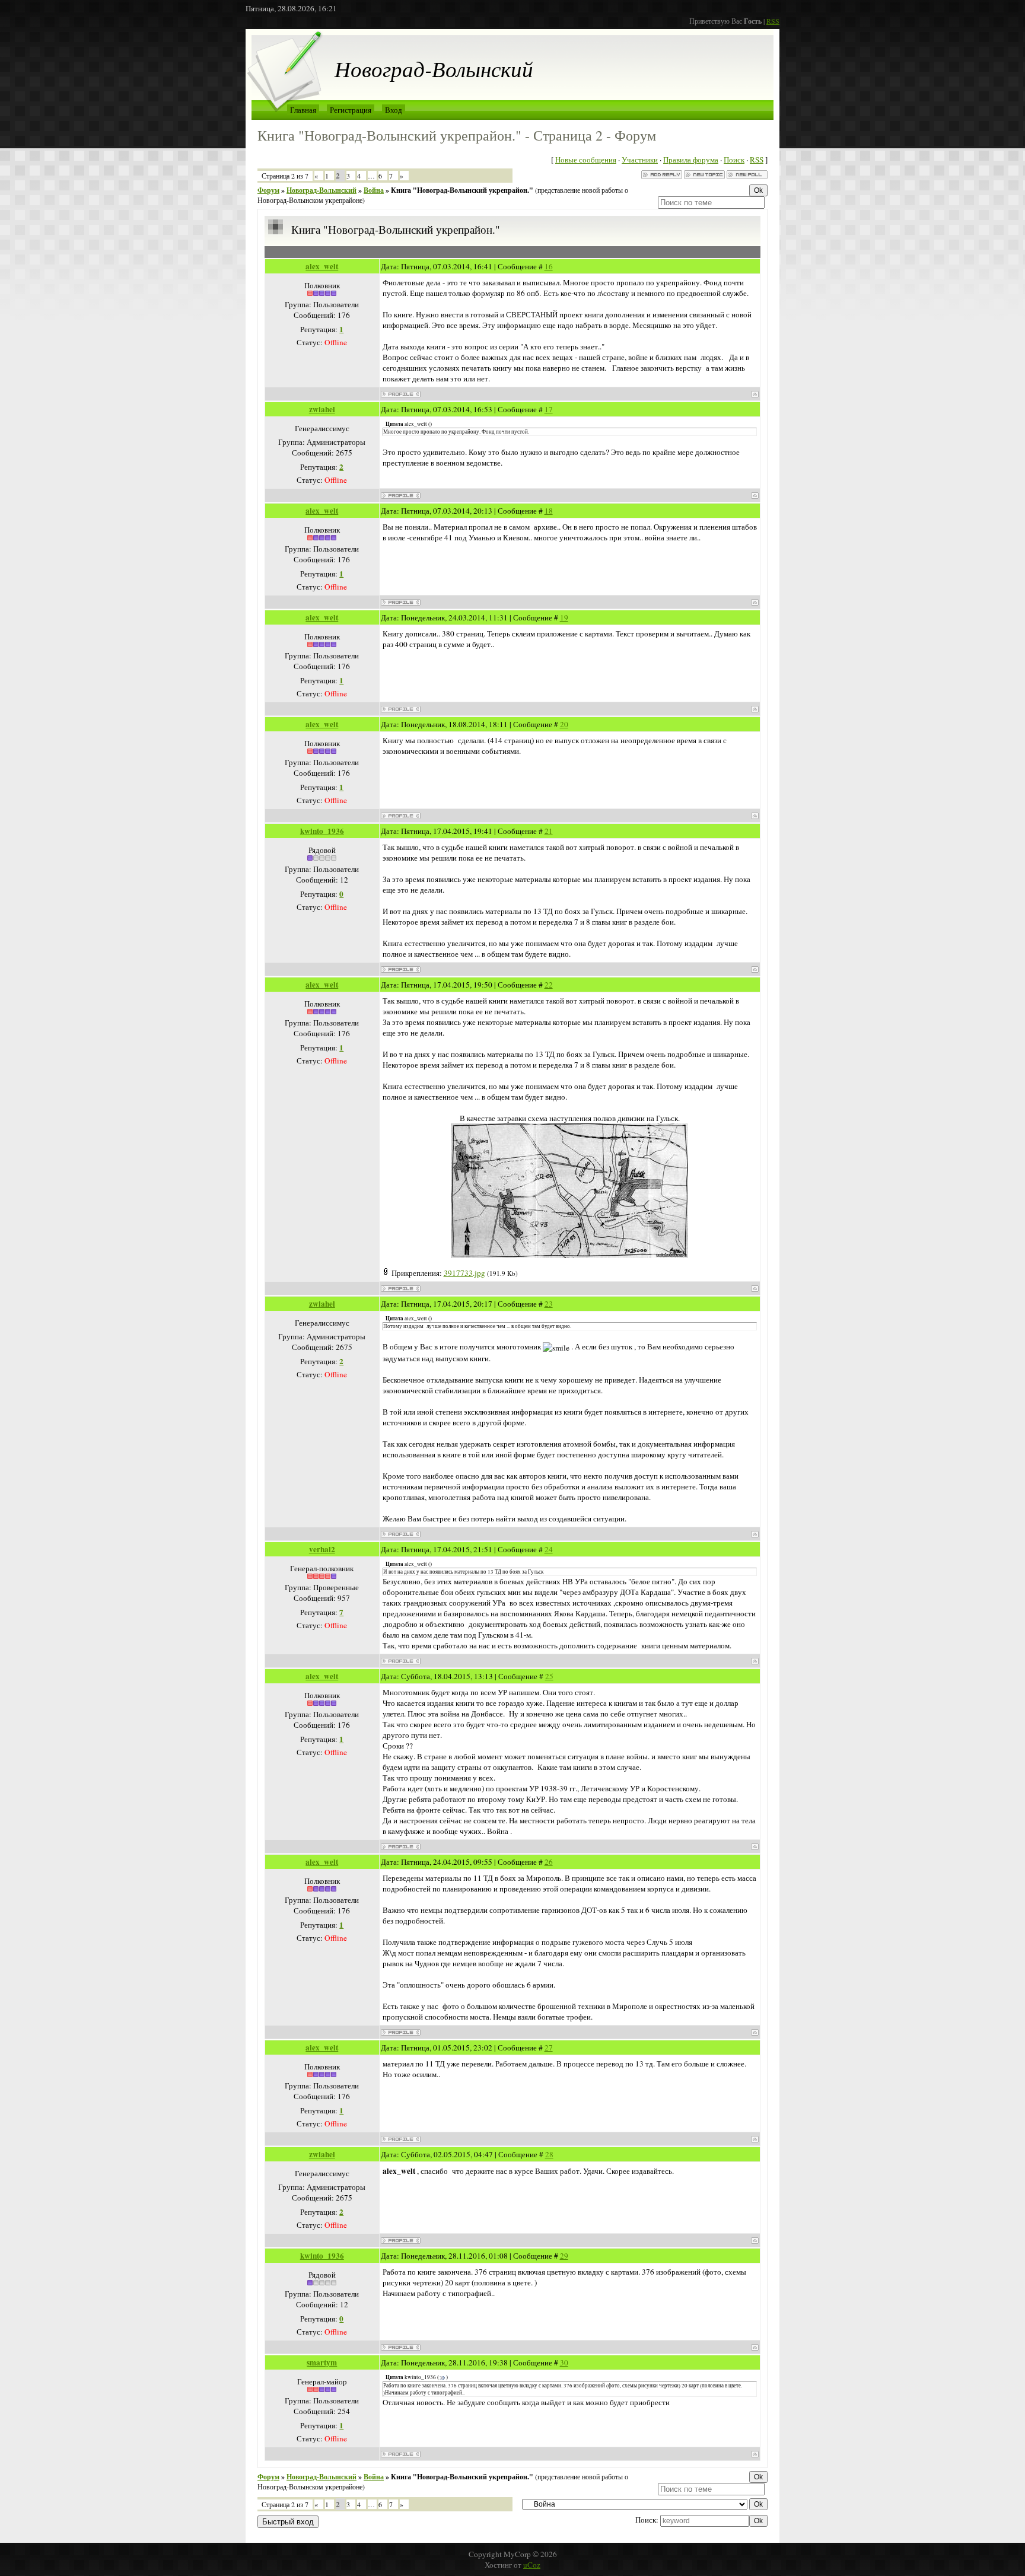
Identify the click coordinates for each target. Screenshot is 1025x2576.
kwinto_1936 (322, 831)
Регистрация (351, 110)
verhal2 (322, 1549)
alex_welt (322, 266)
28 (549, 2154)
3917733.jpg (464, 1273)
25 (549, 1676)
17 (549, 409)
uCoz (532, 2565)
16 (549, 266)
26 (549, 1862)
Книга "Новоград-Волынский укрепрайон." (462, 190)
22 (549, 985)
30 (564, 2362)
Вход (394, 110)
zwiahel (322, 409)
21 (549, 831)
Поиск (734, 160)
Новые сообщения (586, 160)
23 (549, 1304)
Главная (303, 110)
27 (549, 2048)
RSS (773, 21)
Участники (640, 160)
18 (549, 511)
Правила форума (691, 160)
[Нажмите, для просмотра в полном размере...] (569, 1255)
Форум (268, 190)
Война (374, 190)
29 (564, 2256)
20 (564, 724)
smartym (322, 2362)
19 (564, 617)
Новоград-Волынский (321, 190)
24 (549, 1549)
